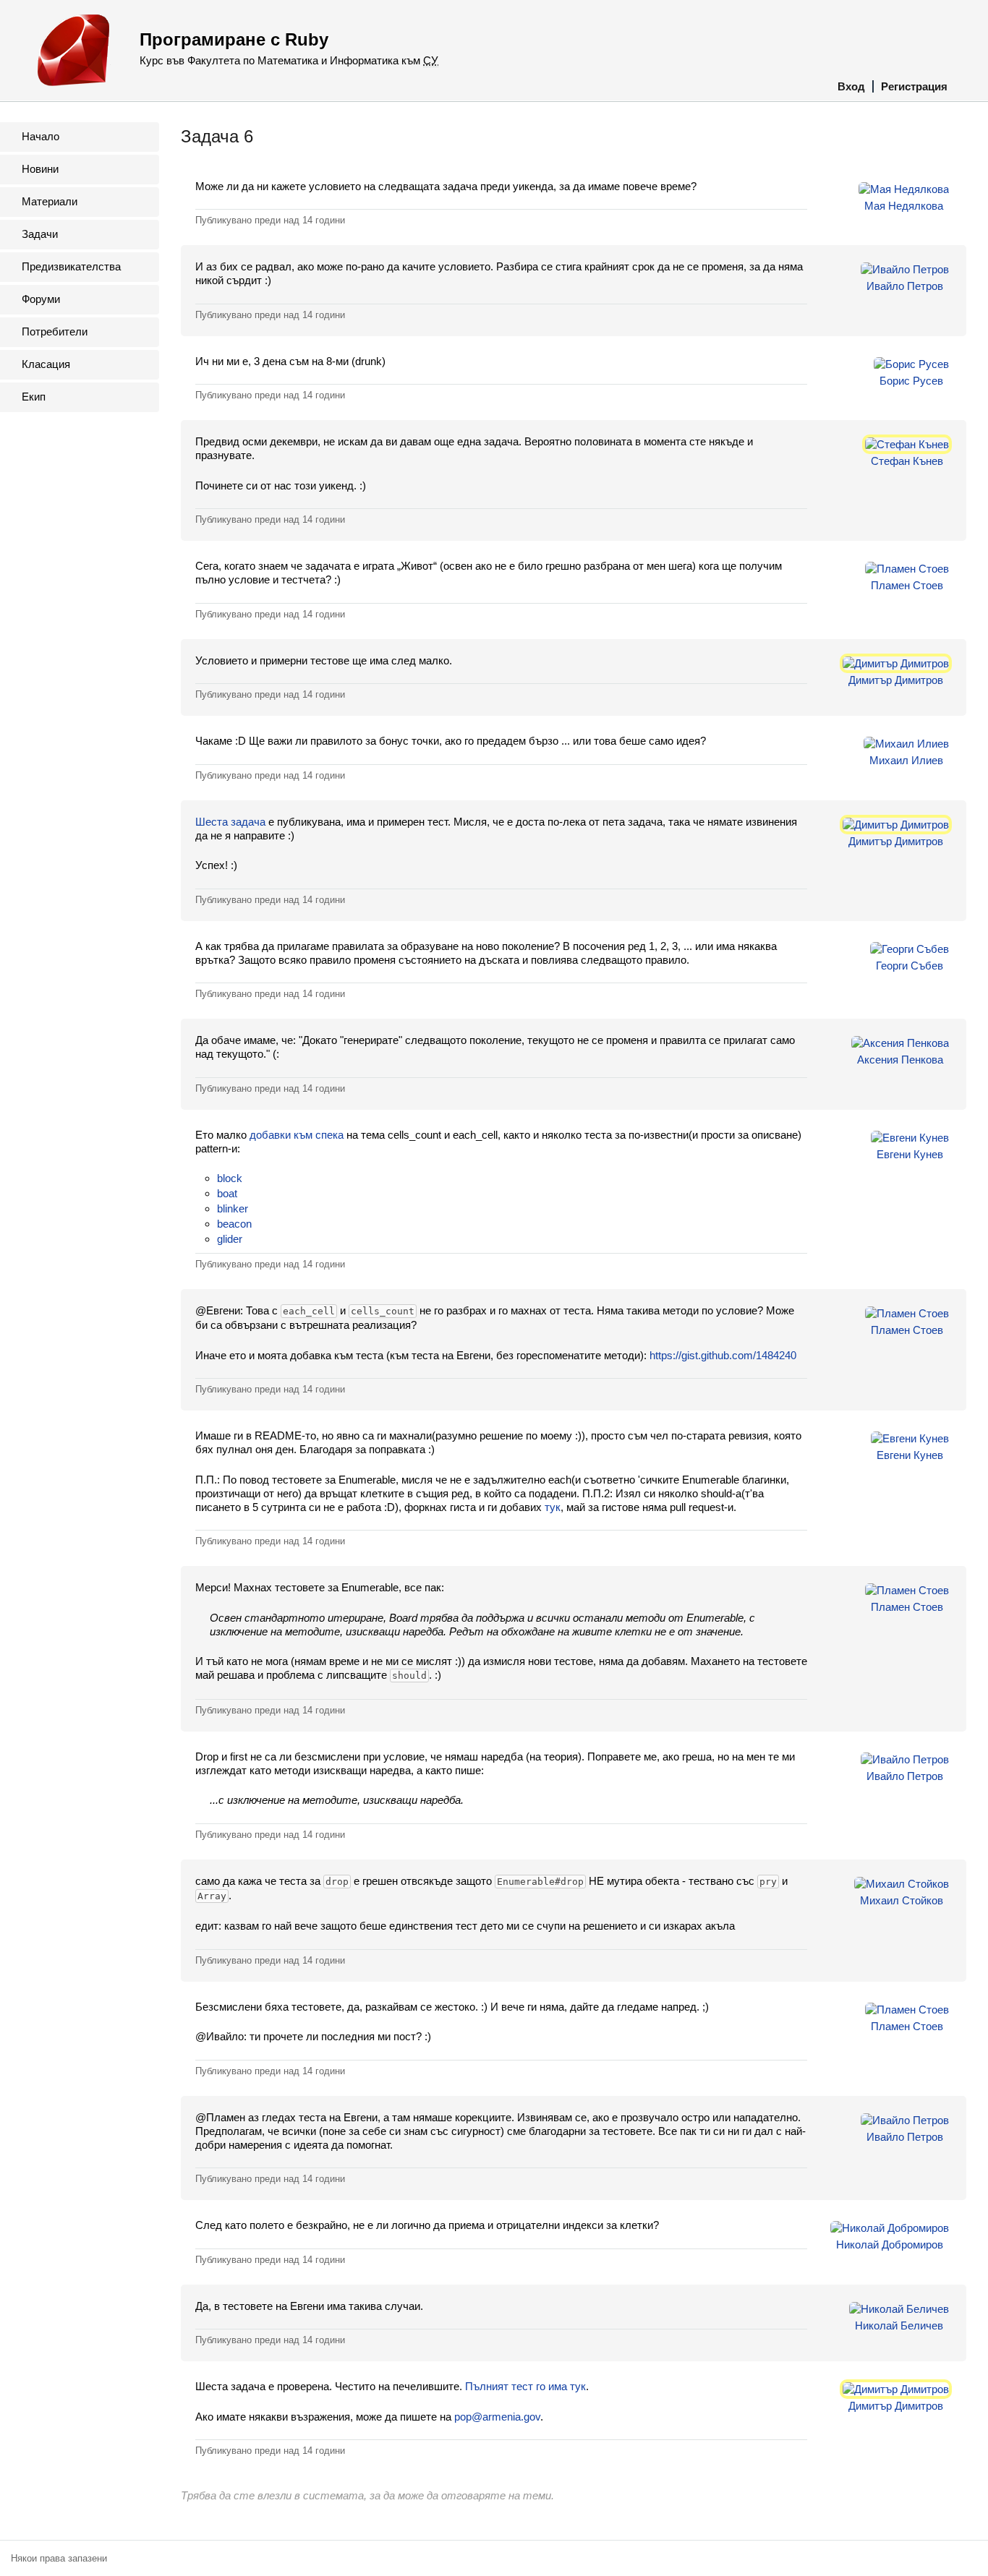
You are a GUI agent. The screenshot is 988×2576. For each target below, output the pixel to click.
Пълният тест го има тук (525, 2386)
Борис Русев (911, 381)
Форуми (41, 299)
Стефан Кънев (907, 461)
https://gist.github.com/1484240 (723, 1355)
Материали (50, 201)
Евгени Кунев (910, 1154)
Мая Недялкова (904, 206)
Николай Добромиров (890, 2245)
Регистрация (914, 86)
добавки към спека (297, 1135)
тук (553, 1507)
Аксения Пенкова (900, 1060)
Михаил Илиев (906, 760)
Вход (851, 86)
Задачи (40, 234)
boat (227, 1193)
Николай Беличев (899, 2325)
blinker (233, 1208)
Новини (40, 169)
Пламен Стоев (907, 585)
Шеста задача (230, 822)
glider (230, 1239)
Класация (46, 364)
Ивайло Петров (905, 286)
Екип (34, 397)
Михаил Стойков (902, 1900)
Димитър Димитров (896, 680)
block (230, 1178)
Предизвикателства (71, 266)
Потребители (55, 331)
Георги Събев (910, 966)
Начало (41, 136)
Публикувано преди (270, 220)
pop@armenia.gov (497, 2417)
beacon (234, 1224)
